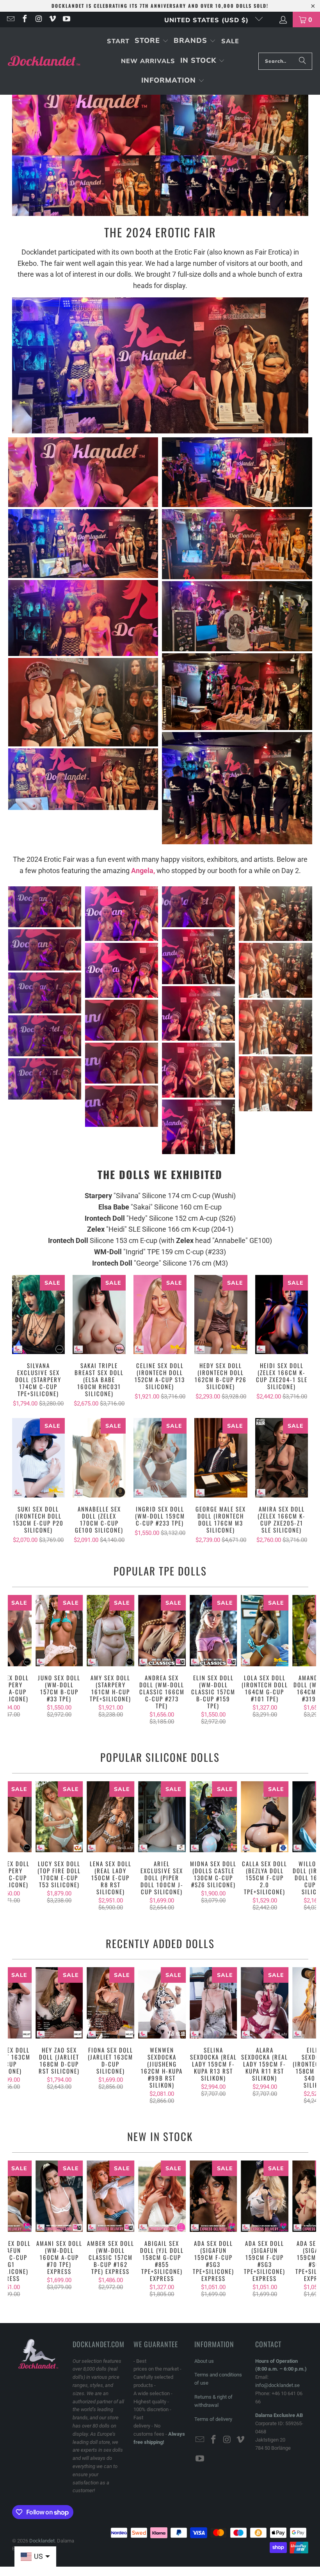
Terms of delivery (213, 2419)
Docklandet (42, 2541)
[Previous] (15, 1660)
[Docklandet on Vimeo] (52, 19)
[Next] (309, 1660)
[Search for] (302, 61)
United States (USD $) (208, 20)
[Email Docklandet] (10, 19)
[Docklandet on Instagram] (38, 19)
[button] (152, 41)
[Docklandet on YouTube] (66, 19)
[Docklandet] (44, 61)
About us (204, 2361)
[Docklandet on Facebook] (24, 19)
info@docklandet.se (277, 2385)
